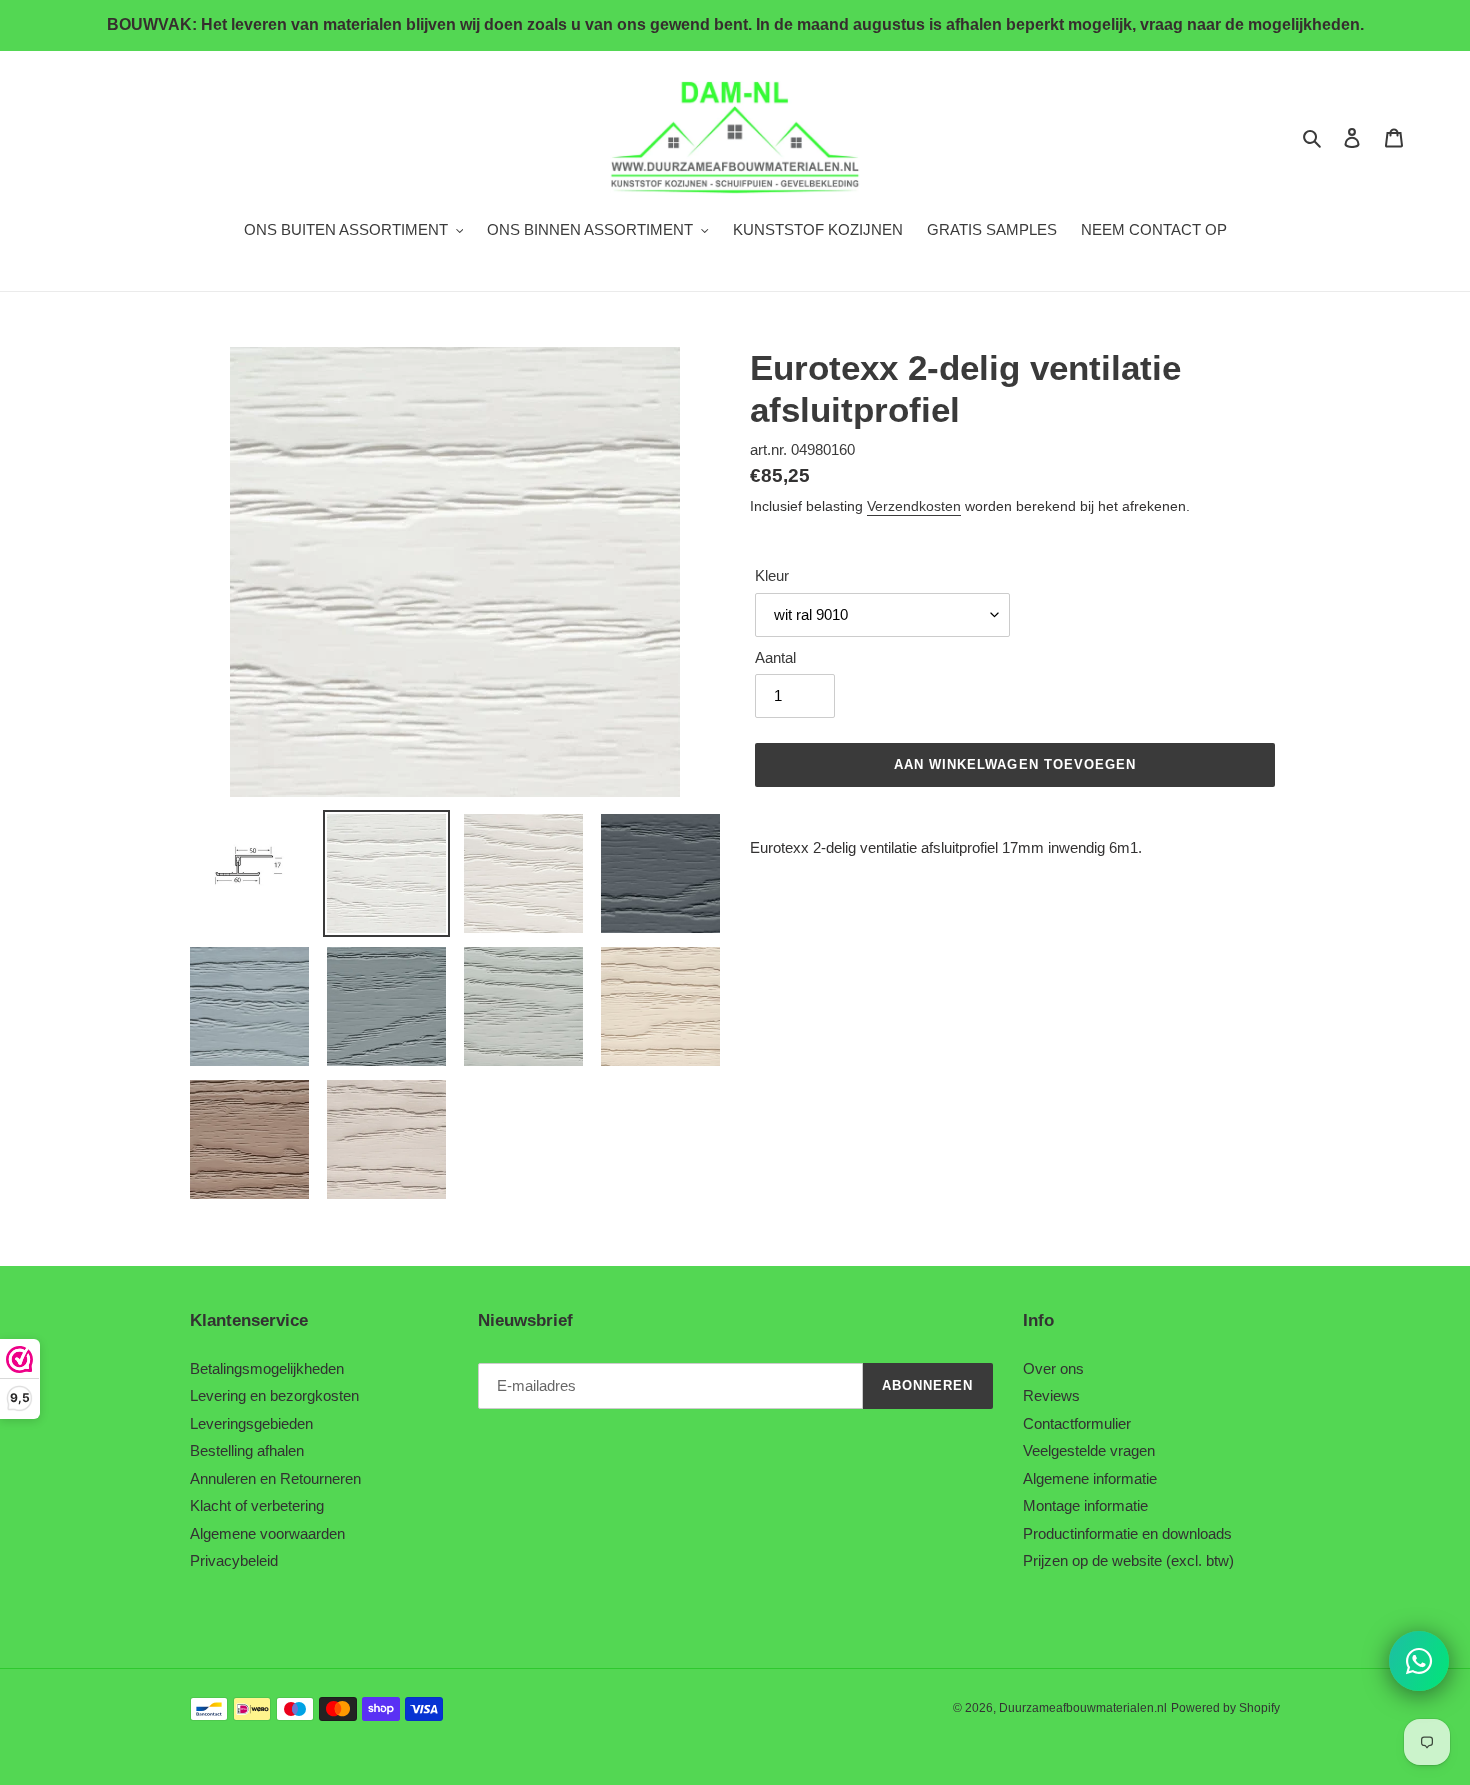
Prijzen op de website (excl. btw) (1128, 1560)
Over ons (1053, 1368)
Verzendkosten (914, 506)
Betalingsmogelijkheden (267, 1368)
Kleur (772, 575)
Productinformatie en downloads (1127, 1533)
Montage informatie (1085, 1505)
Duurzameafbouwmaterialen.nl (1083, 1708)
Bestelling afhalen (247, 1450)
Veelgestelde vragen (1089, 1450)
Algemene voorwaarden (267, 1533)
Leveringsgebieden (251, 1423)
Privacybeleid (234, 1560)
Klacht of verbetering (257, 1505)
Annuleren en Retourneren (275, 1478)
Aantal (775, 657)
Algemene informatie (1090, 1478)
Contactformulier (1077, 1423)
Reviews (1051, 1395)
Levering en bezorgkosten (274, 1395)
